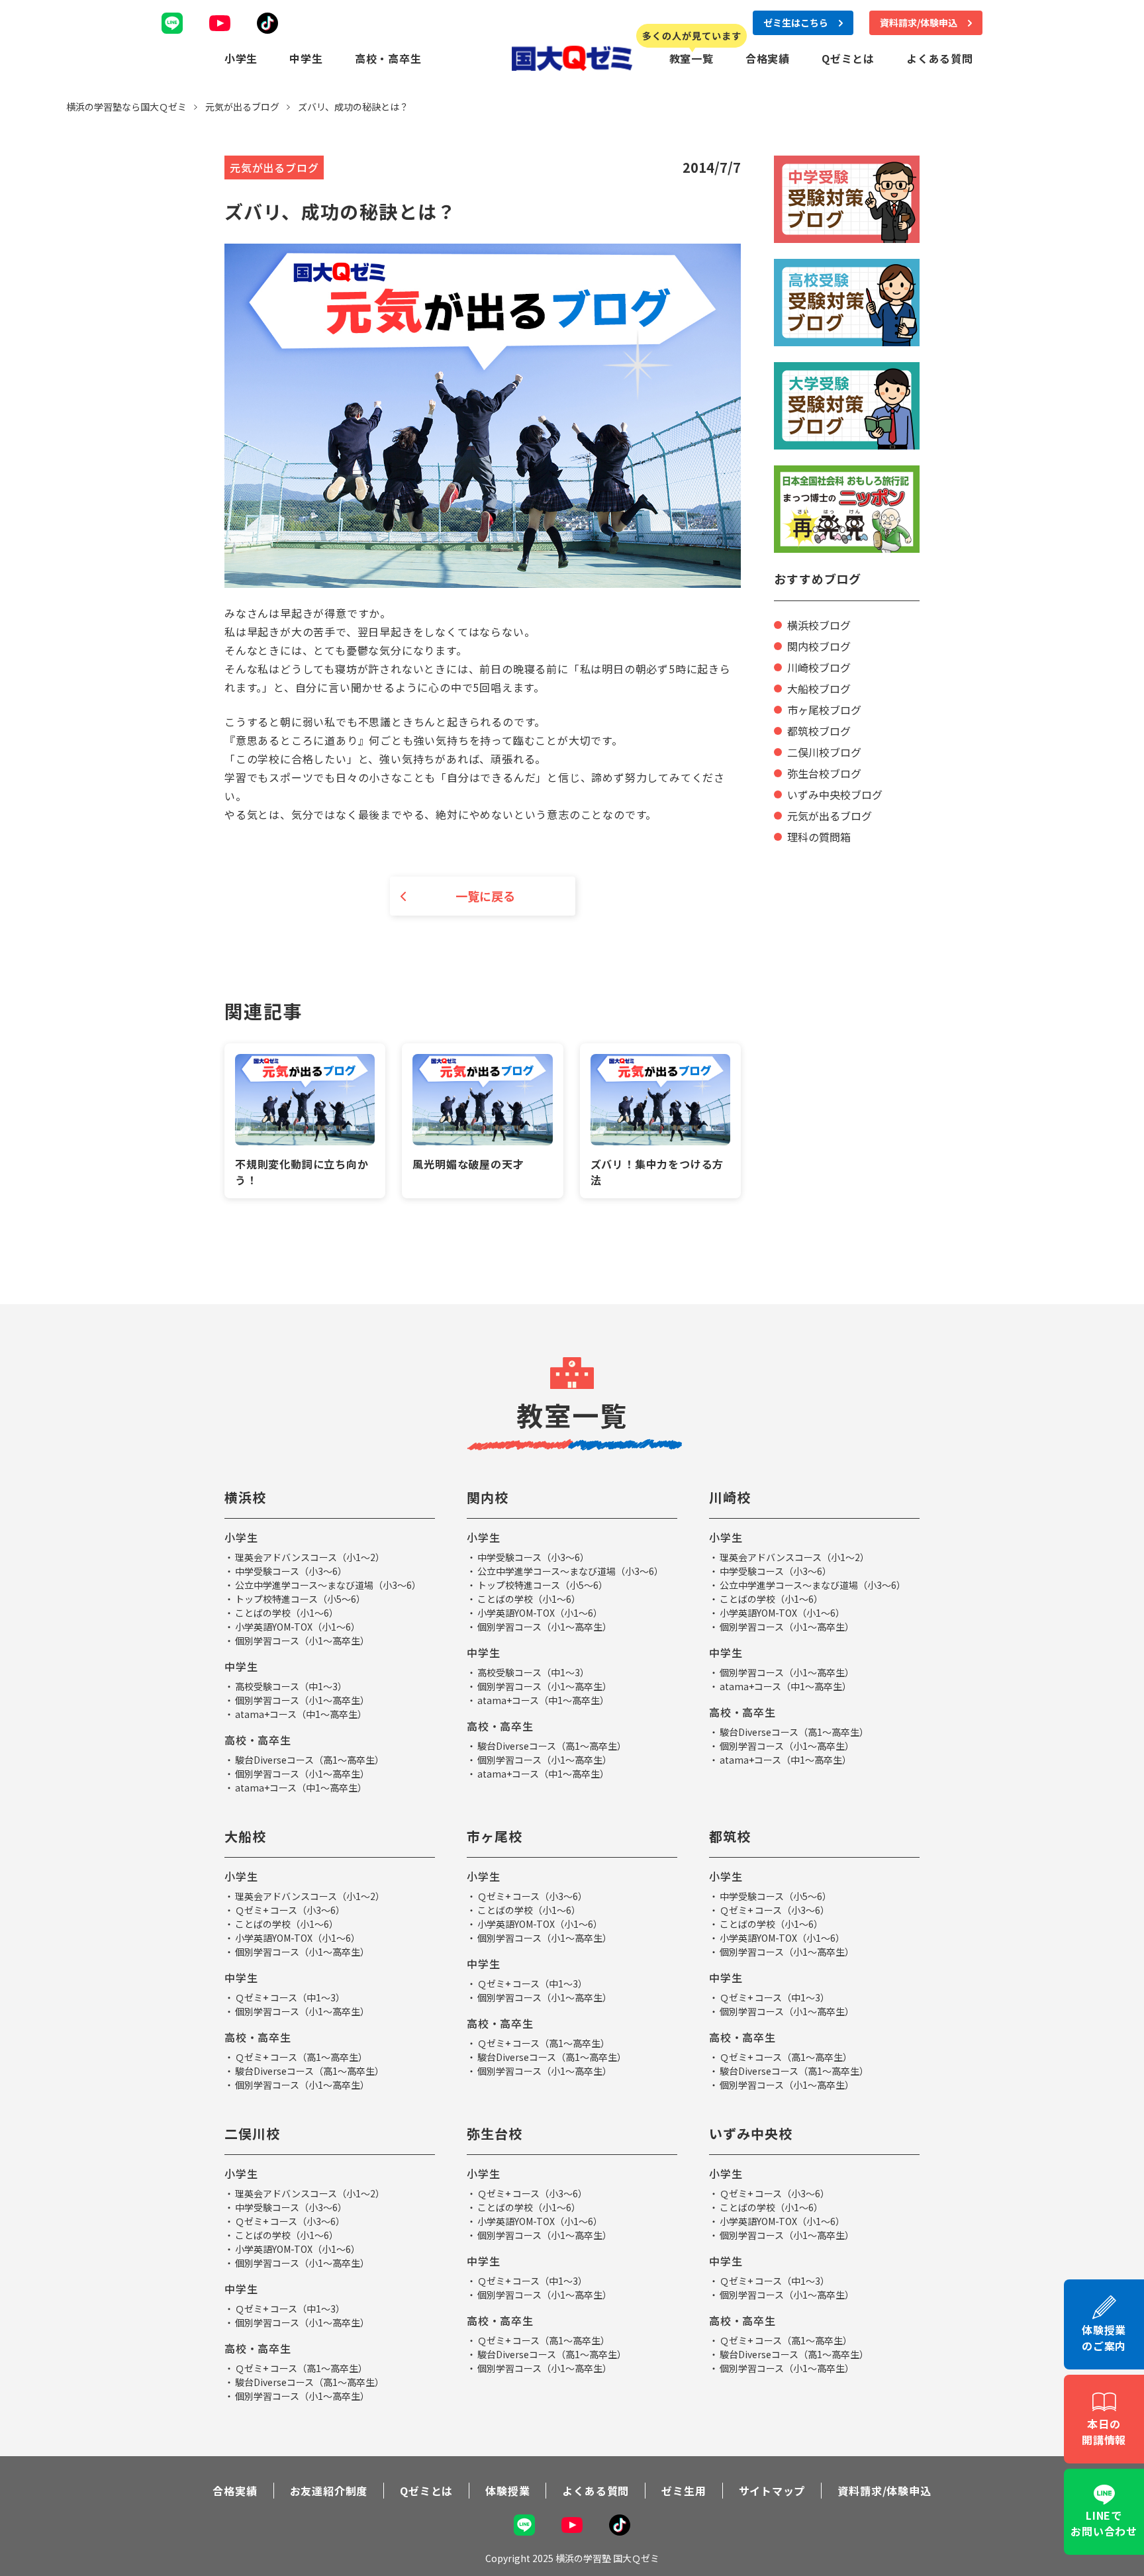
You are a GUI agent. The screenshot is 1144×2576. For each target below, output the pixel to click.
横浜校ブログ (819, 625)
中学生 (306, 58)
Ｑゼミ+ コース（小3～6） (290, 1910)
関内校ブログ (819, 646)
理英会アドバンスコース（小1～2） (310, 1557)
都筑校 (730, 1836)
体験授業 (507, 2491)
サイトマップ (772, 2491)
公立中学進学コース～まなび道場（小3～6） (328, 1585)
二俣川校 (252, 2133)
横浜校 (245, 1497)
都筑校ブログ (819, 731)
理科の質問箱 (819, 837)
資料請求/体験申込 (884, 2491)
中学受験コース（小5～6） (776, 1896)
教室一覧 (691, 58)
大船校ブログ (819, 689)
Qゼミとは (848, 58)
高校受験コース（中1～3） (291, 1686)
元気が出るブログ (830, 816)
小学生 (241, 58)
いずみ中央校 (751, 2133)
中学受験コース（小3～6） (291, 1571)
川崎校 (730, 1497)
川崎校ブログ (819, 667)
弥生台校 (495, 2133)
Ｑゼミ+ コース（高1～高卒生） (301, 2057)
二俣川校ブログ (824, 752)
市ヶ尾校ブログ (824, 710)
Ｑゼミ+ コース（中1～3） (290, 1997)
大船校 (245, 1836)
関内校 (488, 1497)
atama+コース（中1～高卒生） (301, 1714)
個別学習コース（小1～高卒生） (302, 1641)
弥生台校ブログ (824, 773)
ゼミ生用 (684, 2491)
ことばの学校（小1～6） (287, 1613)
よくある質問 (940, 58)
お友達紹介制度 (329, 2491)
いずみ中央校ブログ (835, 794)
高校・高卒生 (388, 58)
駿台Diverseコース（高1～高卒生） (310, 1760)
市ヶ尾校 (495, 1836)
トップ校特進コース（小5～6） (300, 1599)
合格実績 (768, 58)
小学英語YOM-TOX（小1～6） (298, 1627)
